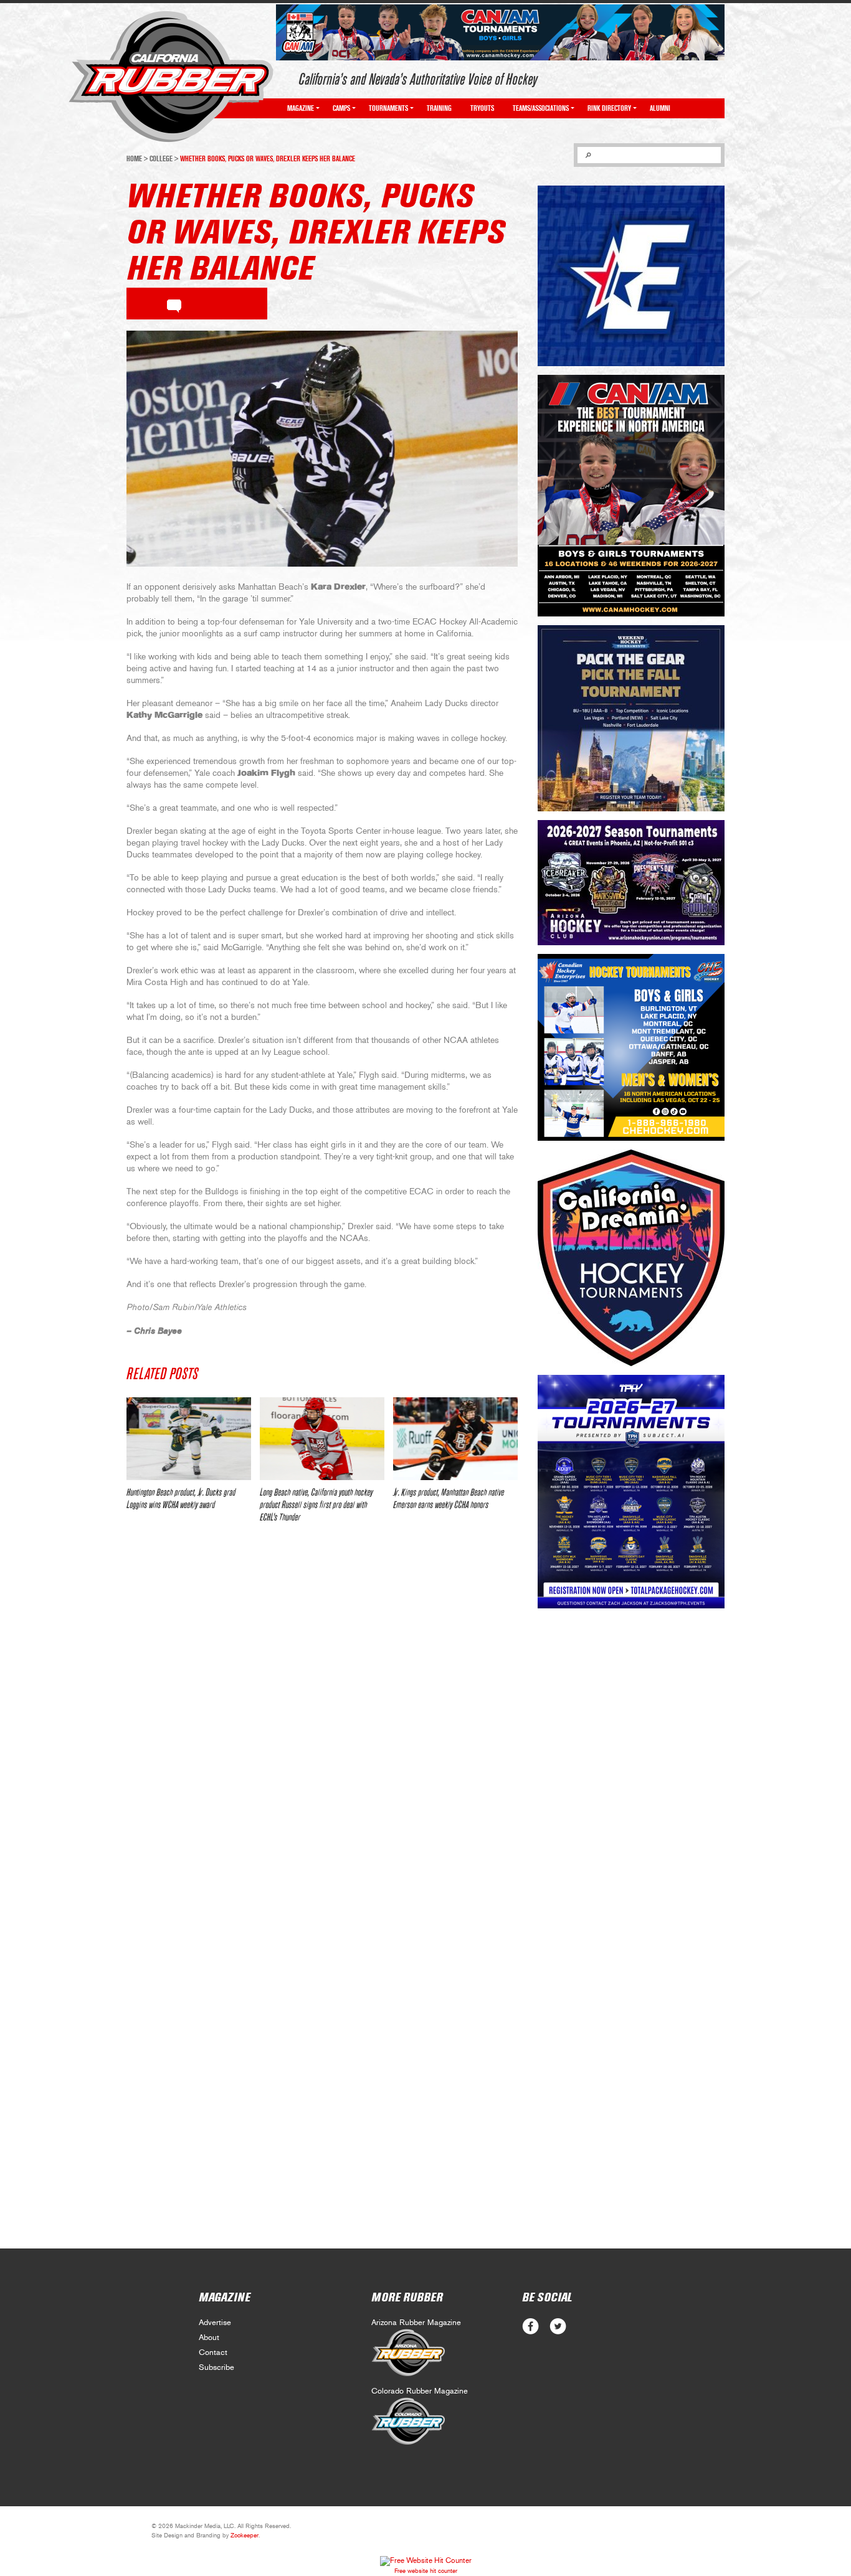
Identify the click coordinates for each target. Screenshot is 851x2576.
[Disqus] (322, 1718)
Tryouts (482, 108)
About (209, 2338)
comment (174, 304)
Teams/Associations (541, 108)
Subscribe (216, 2368)
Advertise (215, 2323)
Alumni (660, 108)
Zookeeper (245, 2536)
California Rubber (171, 77)
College (161, 159)
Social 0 (530, 2327)
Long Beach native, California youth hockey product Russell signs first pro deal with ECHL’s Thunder (316, 1505)
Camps (341, 108)
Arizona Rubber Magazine (416, 2323)
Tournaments (388, 108)
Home (134, 159)
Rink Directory (609, 108)
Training (439, 108)
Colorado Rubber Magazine (420, 2391)
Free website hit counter (426, 2571)
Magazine (301, 108)
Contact (213, 2353)
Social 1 (558, 2327)
